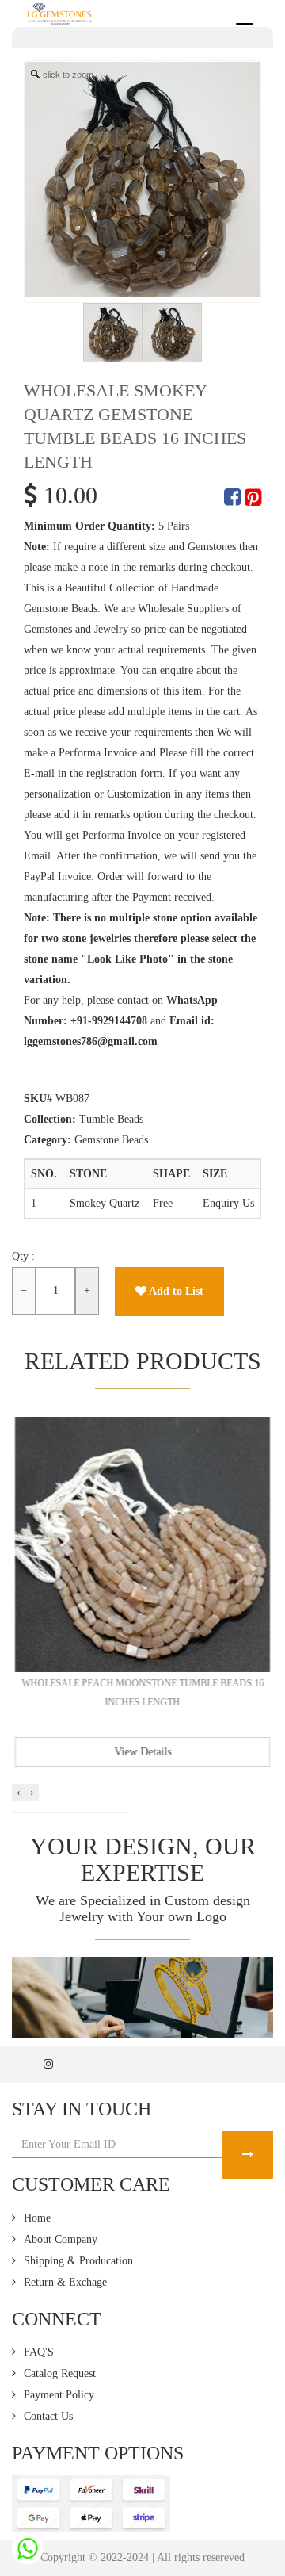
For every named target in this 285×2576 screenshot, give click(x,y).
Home (37, 2218)
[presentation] (19, 1793)
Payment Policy (59, 2395)
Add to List (175, 1291)
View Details (142, 1752)
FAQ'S (39, 2352)
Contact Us (48, 2416)
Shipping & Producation (78, 2261)
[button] (17, 1812)
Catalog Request (60, 2373)
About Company (61, 2239)
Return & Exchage (65, 2282)
